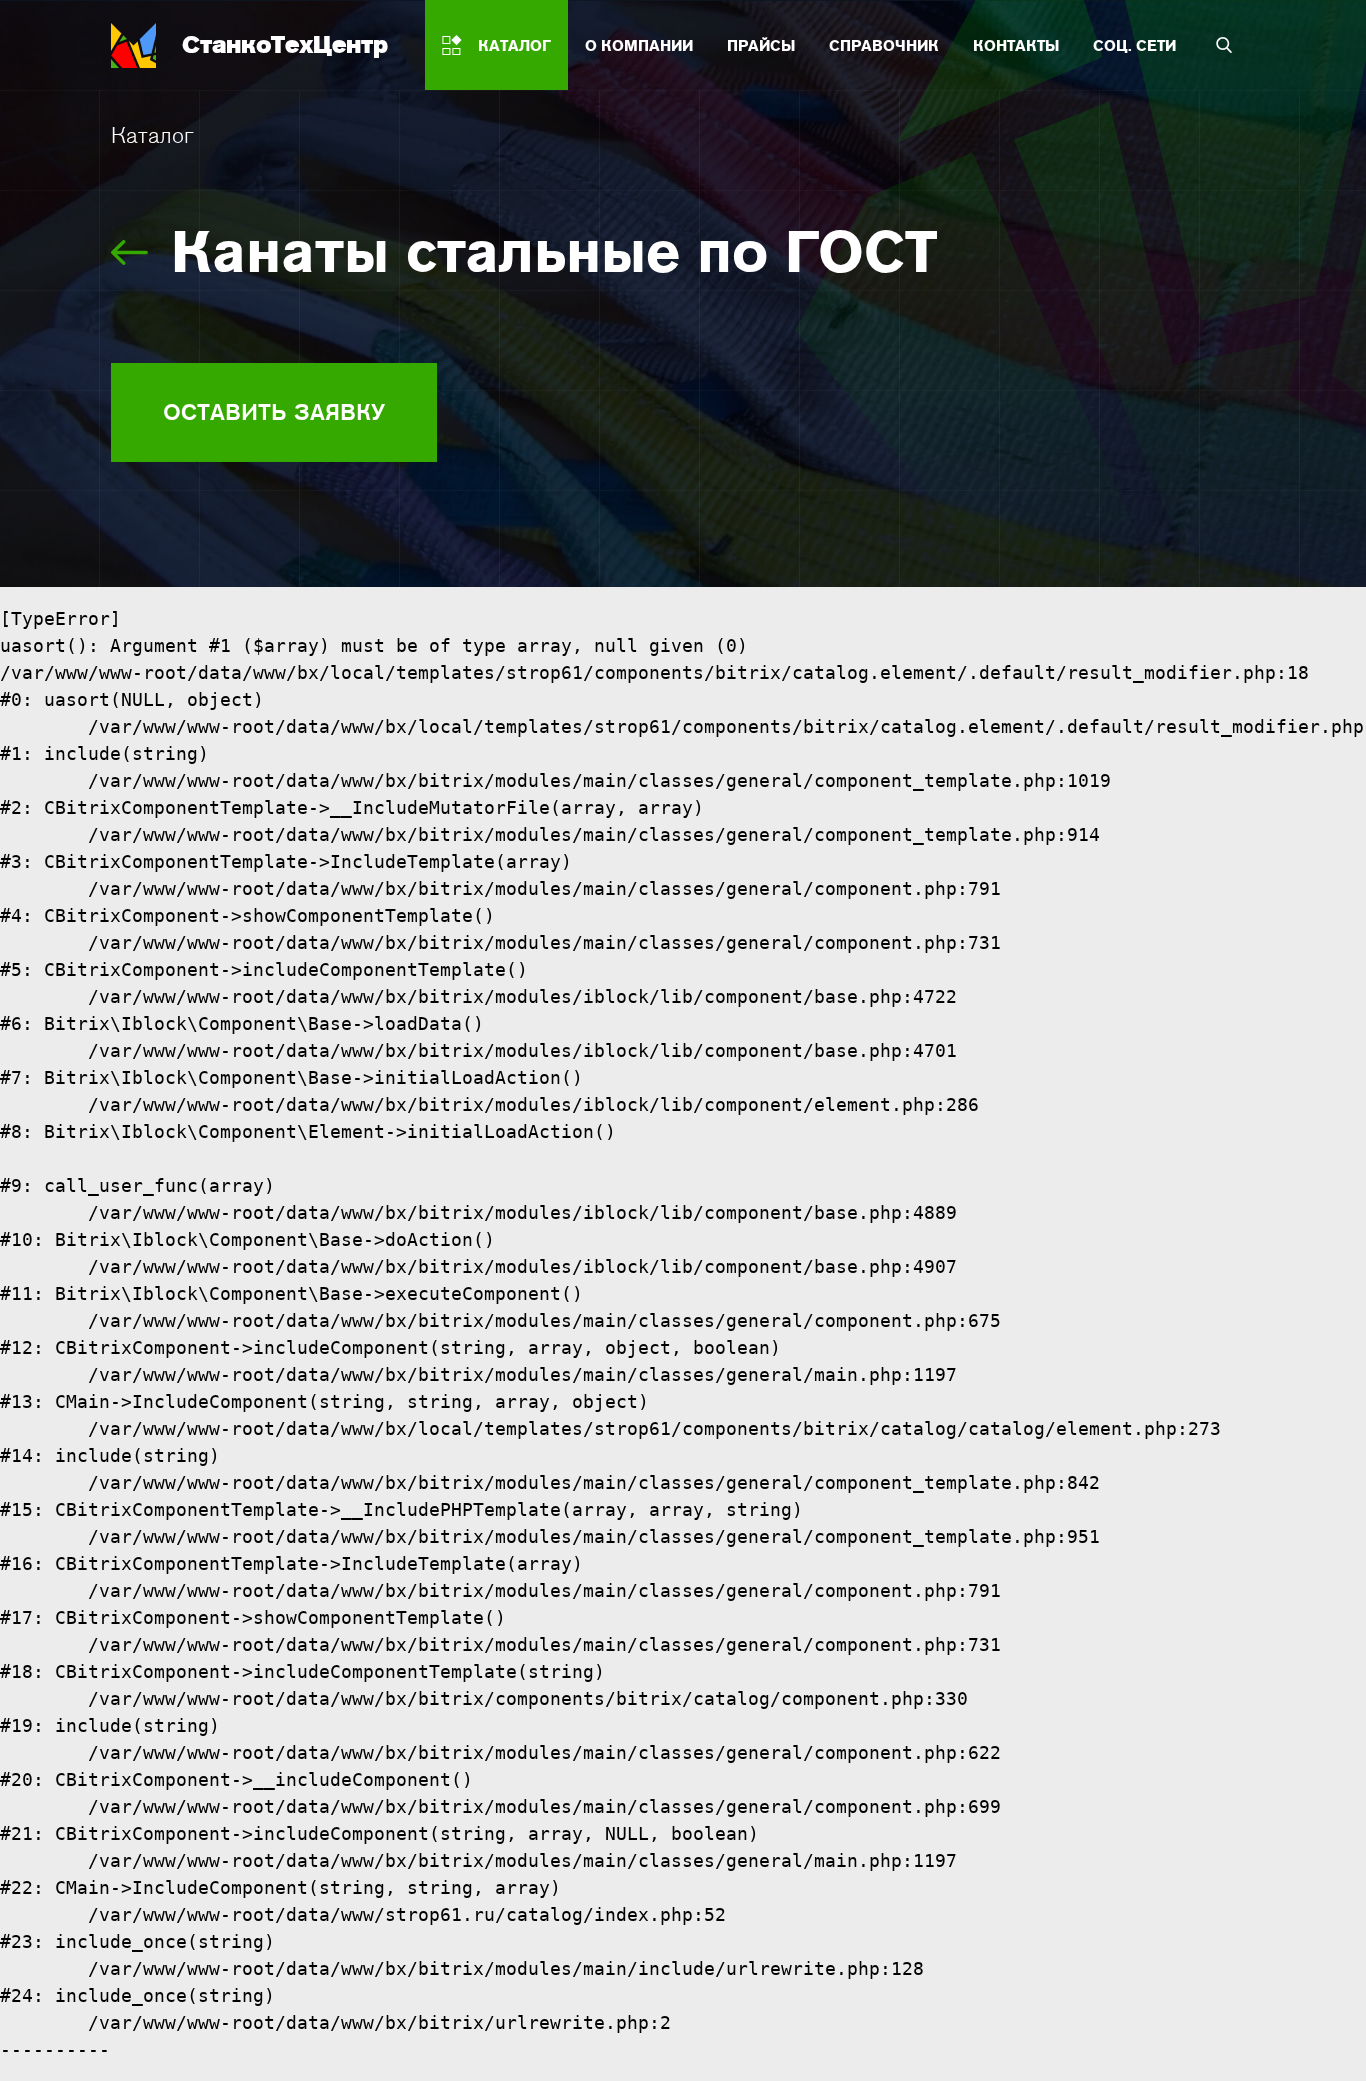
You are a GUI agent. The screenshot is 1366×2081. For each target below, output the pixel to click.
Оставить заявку (274, 412)
